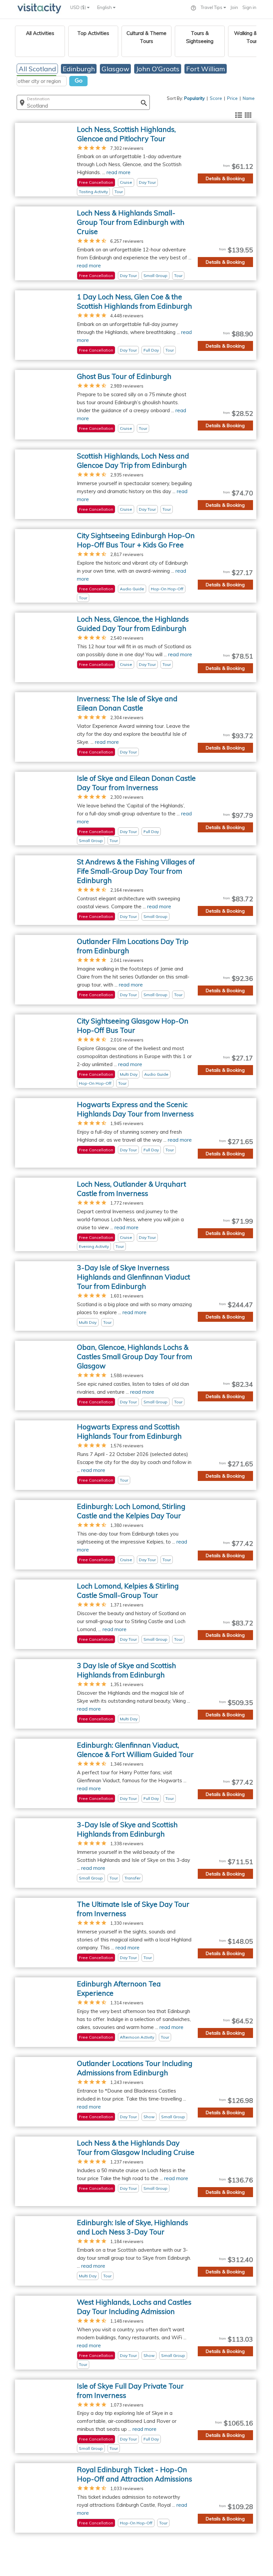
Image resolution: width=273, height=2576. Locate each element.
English (105, 7)
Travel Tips (212, 7)
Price (232, 98)
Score (216, 98)
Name (249, 98)
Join (234, 7)
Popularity (194, 98)
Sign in (249, 7)
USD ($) (79, 7)
